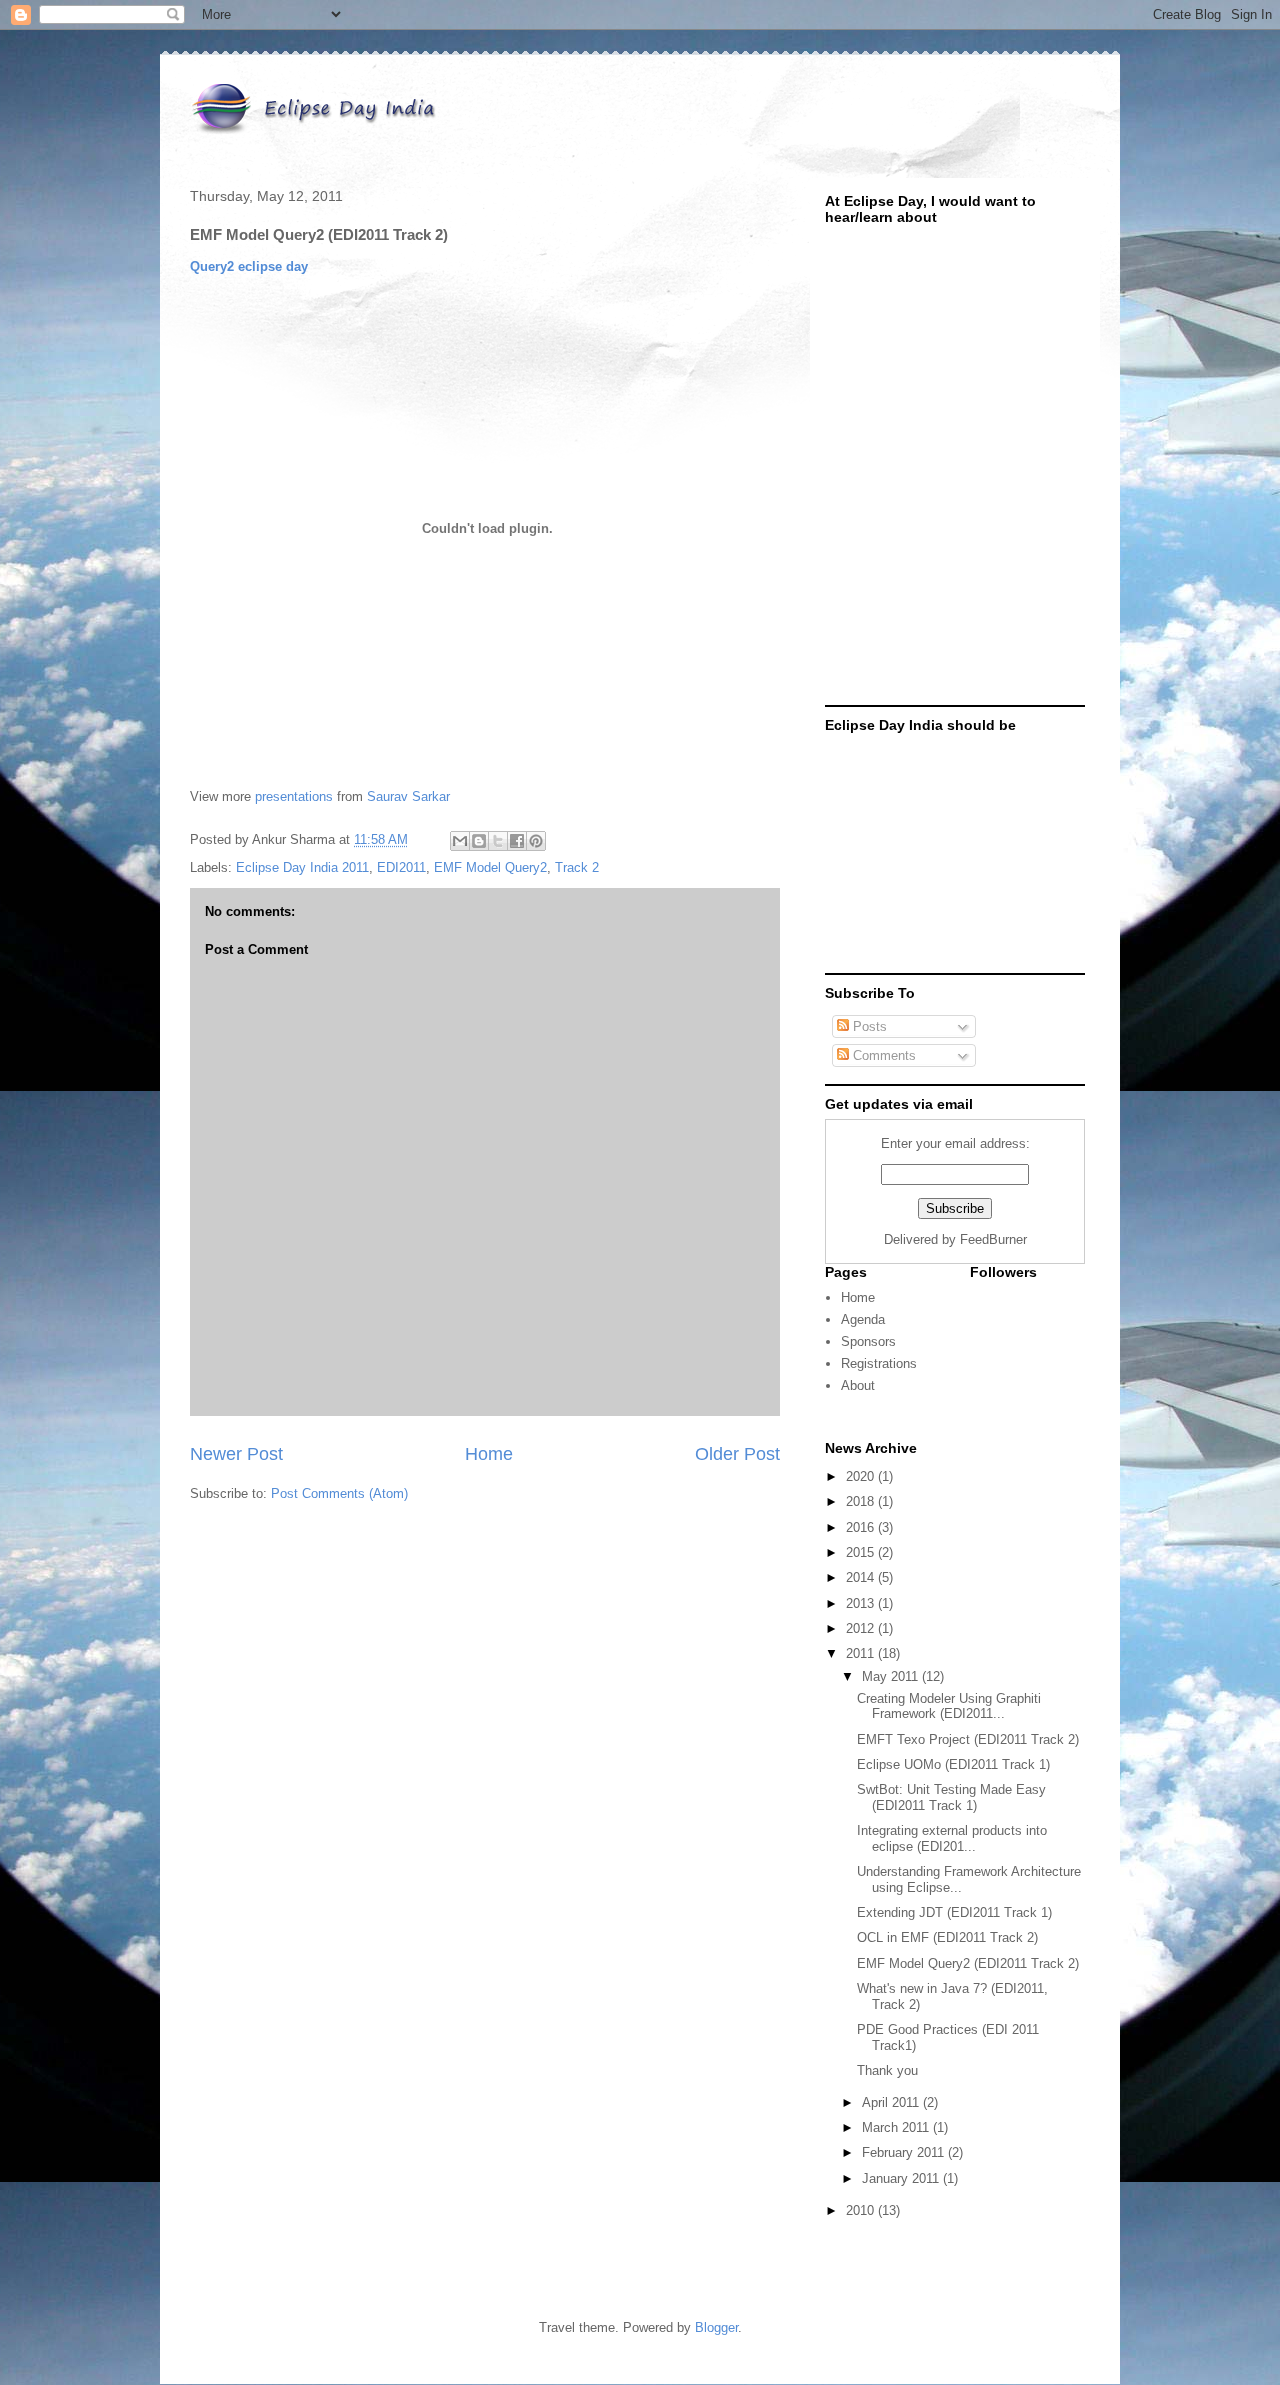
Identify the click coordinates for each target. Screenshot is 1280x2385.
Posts (868, 1026)
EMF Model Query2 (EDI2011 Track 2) (968, 1963)
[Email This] (460, 841)
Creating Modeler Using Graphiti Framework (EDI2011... (949, 1706)
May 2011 (892, 1676)
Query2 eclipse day (249, 266)
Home (489, 1454)
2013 (862, 1603)
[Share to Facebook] (517, 841)
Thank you (887, 2070)
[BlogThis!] (479, 841)
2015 (862, 1552)
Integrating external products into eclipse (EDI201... (952, 1838)
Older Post (737, 1454)
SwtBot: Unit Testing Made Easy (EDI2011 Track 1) (951, 1797)
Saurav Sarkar (408, 796)
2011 (862, 1653)
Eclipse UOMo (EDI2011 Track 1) (953, 1764)
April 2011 (892, 2102)
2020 (862, 1476)
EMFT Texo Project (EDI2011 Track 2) (968, 1739)
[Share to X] (498, 841)
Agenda (863, 1319)
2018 (862, 1501)
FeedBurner (993, 1239)
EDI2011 (401, 867)
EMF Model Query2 (490, 867)
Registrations (879, 1363)
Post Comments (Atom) (339, 1493)
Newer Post (236, 1454)
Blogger (716, 2327)
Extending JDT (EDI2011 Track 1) (954, 1912)
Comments (882, 1055)
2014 (862, 1577)
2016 (862, 1527)
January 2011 (902, 2178)
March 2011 (897, 2127)
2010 (862, 2210)
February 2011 (905, 2152)
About (858, 1385)
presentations (294, 796)
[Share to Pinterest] (536, 841)
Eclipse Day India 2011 (302, 867)
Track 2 (577, 867)
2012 (862, 1628)
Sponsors (868, 1341)
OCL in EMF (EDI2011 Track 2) (947, 1937)
